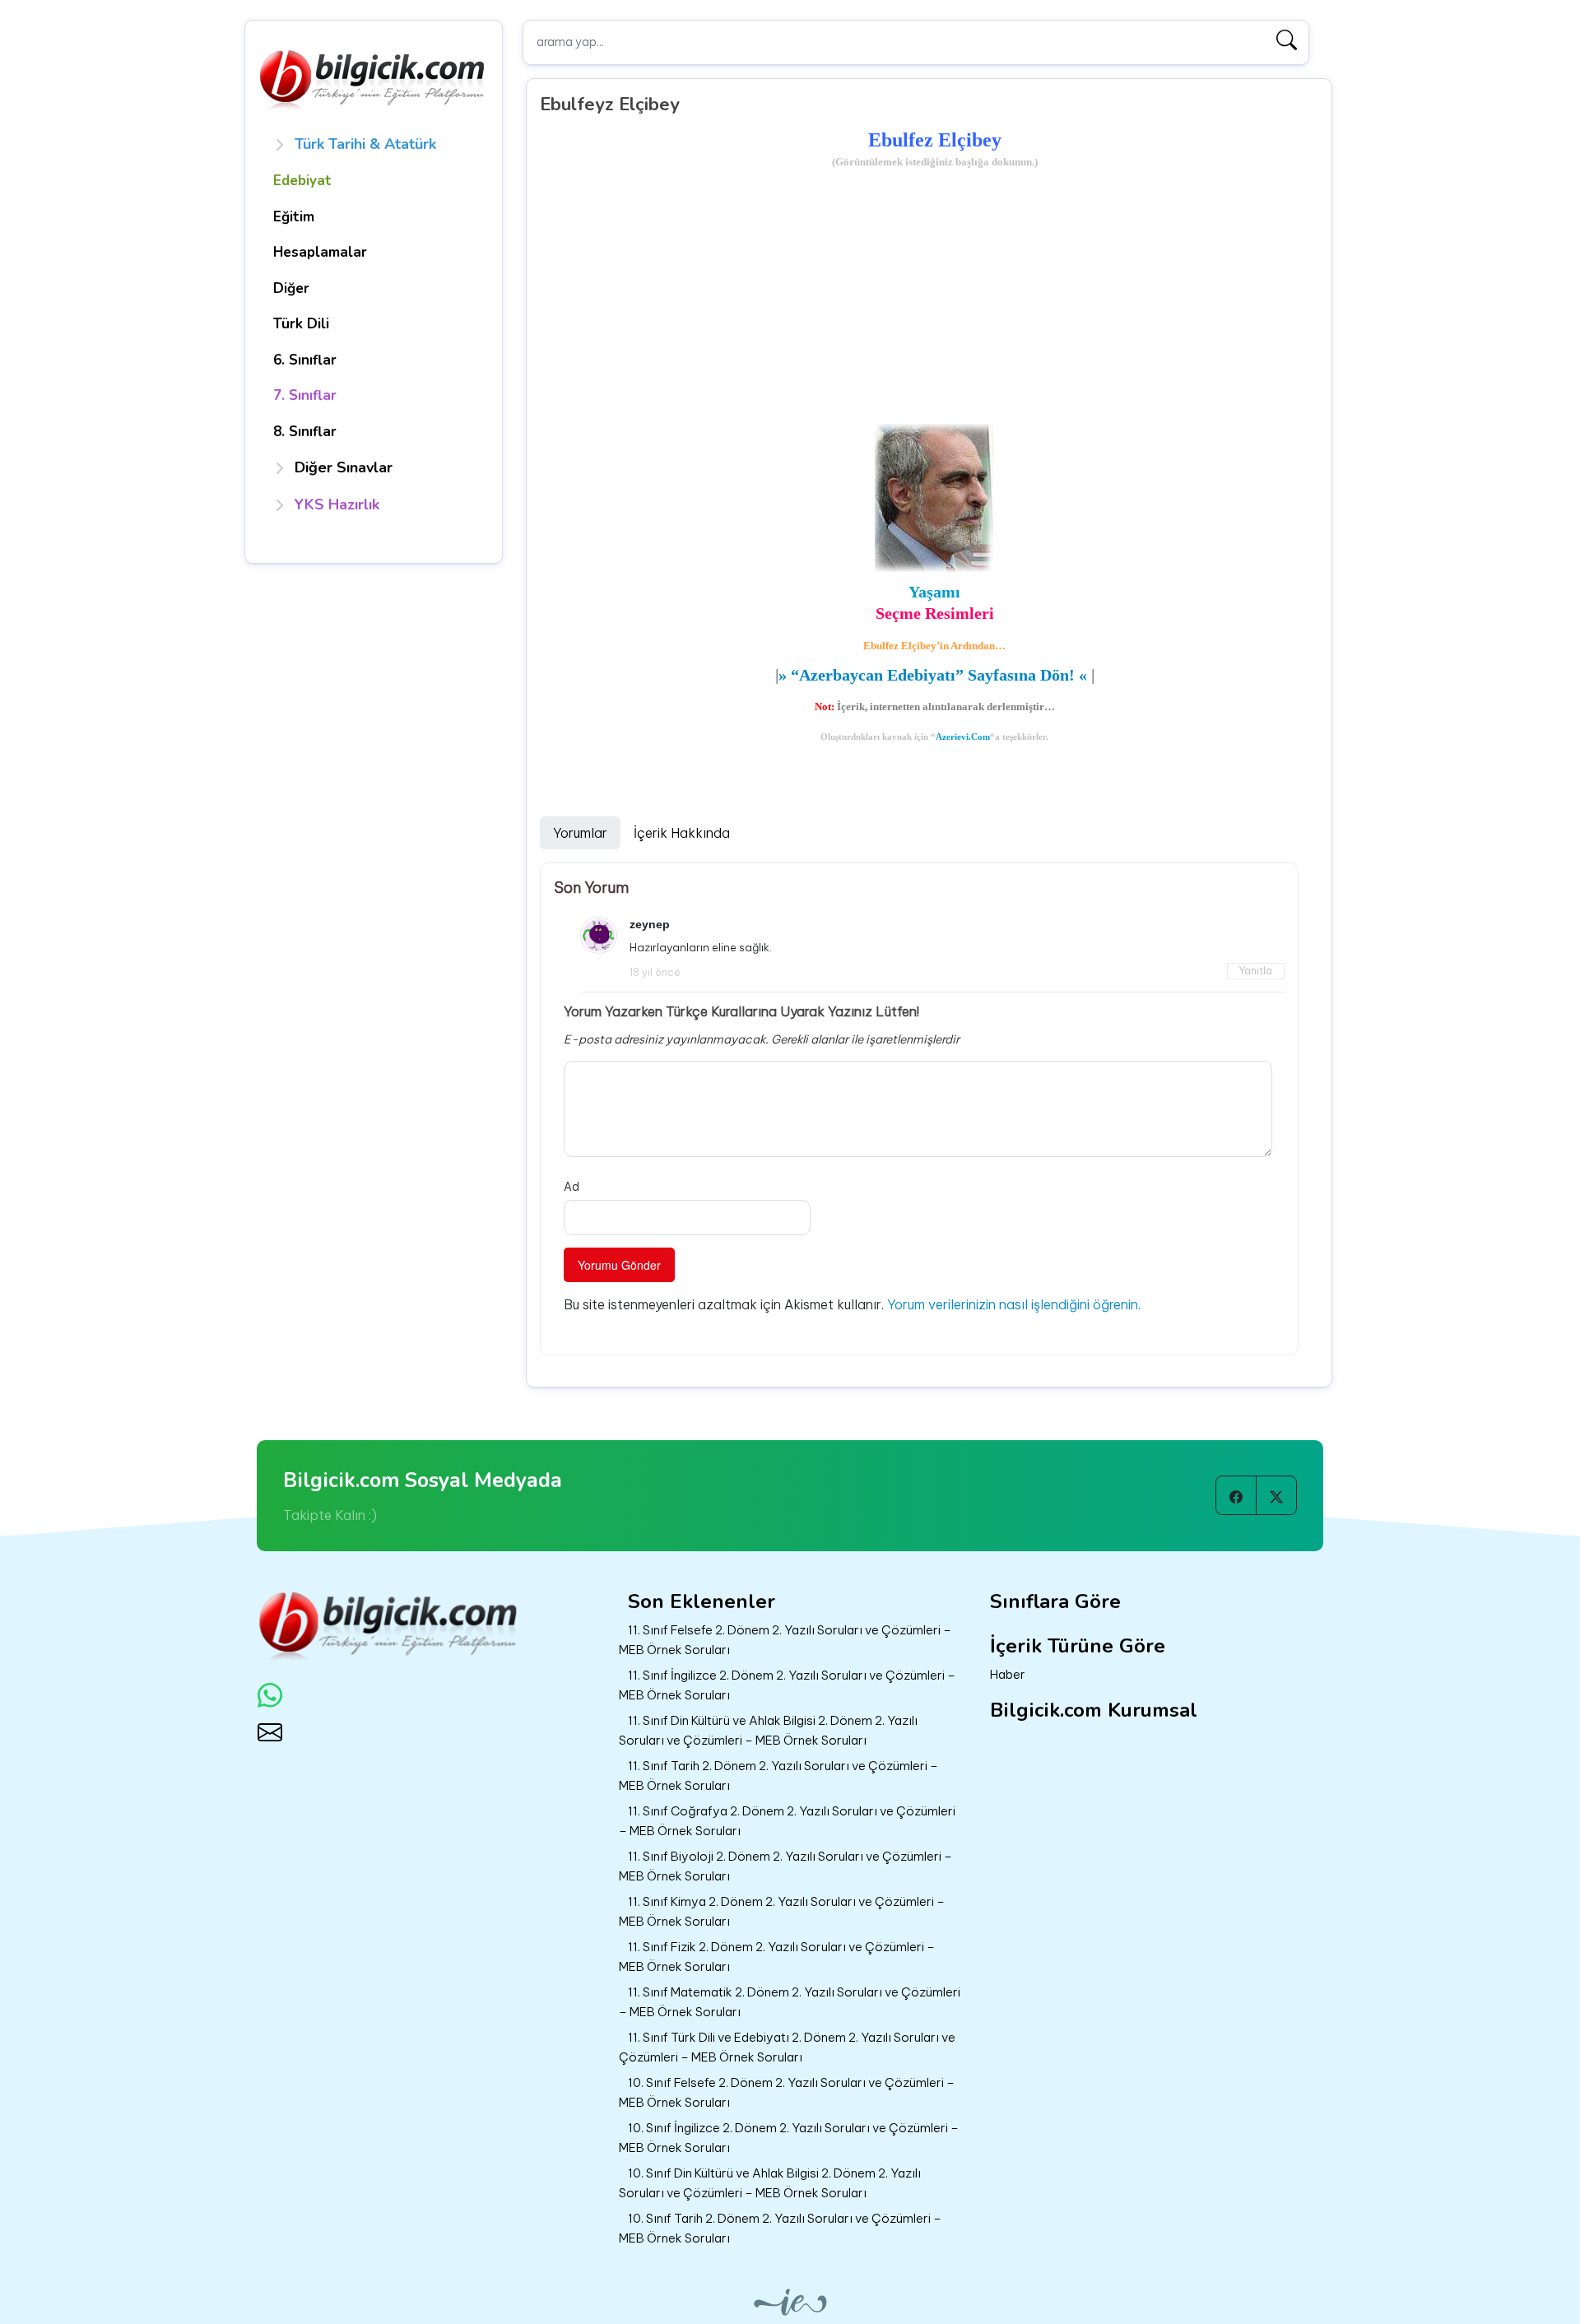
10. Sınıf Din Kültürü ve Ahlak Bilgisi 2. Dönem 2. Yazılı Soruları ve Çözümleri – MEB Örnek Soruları (770, 2183)
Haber (1008, 1674)
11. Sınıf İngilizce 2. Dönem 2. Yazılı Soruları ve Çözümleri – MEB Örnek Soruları (787, 1685)
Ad (572, 1187)
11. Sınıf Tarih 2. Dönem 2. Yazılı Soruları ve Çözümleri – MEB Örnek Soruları (778, 1776)
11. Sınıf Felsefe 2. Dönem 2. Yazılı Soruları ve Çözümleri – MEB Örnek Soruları (785, 1640)
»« (933, 675)
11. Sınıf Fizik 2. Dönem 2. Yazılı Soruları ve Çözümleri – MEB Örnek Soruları (777, 1957)
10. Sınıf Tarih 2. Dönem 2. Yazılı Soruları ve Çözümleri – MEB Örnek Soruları (780, 2229)
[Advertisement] (935, 298)
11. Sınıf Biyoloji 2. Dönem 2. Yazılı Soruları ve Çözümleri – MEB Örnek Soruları (785, 1866)
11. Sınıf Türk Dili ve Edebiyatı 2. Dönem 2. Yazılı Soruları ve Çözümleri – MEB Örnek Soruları (787, 2047)
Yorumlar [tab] (580, 833)
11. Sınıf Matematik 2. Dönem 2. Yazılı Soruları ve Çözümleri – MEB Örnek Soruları (790, 2002)
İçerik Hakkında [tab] (682, 833)
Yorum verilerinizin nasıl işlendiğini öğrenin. (1014, 1304)
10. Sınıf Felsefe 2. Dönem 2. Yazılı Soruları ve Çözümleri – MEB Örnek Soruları (787, 2093)
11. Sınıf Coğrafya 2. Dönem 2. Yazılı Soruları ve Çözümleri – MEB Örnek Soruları (787, 1821)
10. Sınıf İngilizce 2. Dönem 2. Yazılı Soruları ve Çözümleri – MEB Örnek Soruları (789, 2138)
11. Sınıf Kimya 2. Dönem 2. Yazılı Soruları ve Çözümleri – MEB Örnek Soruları (782, 1912)
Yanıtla (1256, 971)
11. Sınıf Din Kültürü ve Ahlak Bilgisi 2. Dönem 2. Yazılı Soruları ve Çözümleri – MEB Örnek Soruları (768, 1731)
